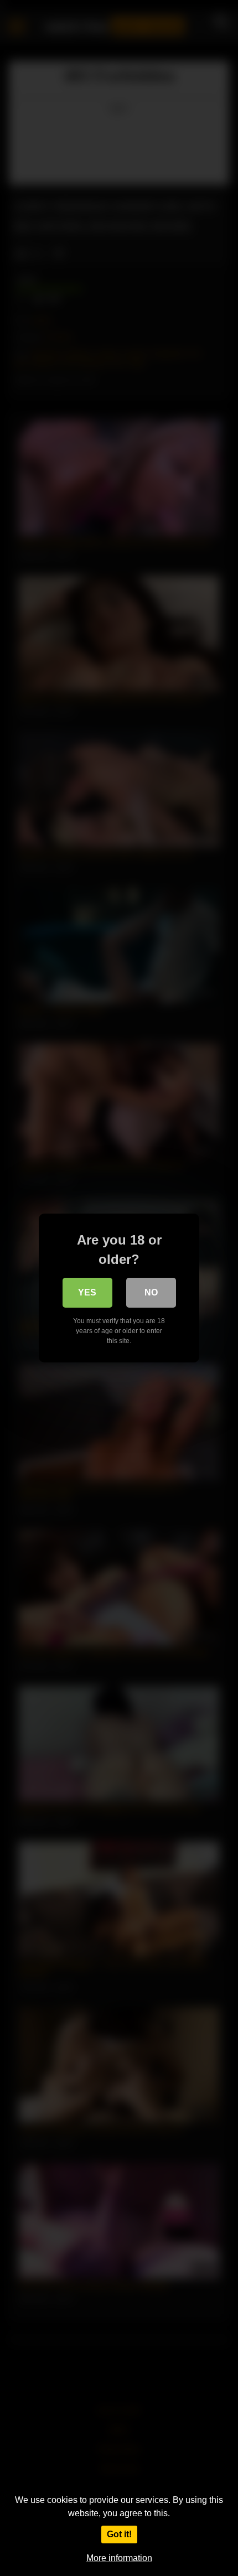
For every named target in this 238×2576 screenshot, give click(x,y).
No (151, 1292)
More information (119, 2558)
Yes (87, 1292)
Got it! (119, 2534)
